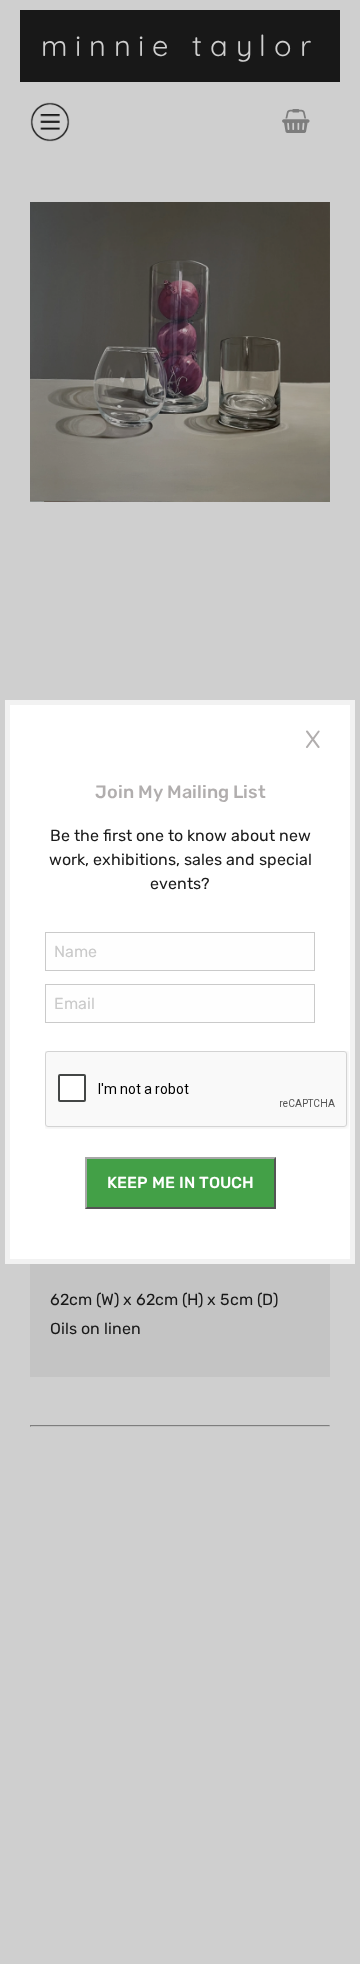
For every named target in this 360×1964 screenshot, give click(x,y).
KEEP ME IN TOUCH (180, 1182)
